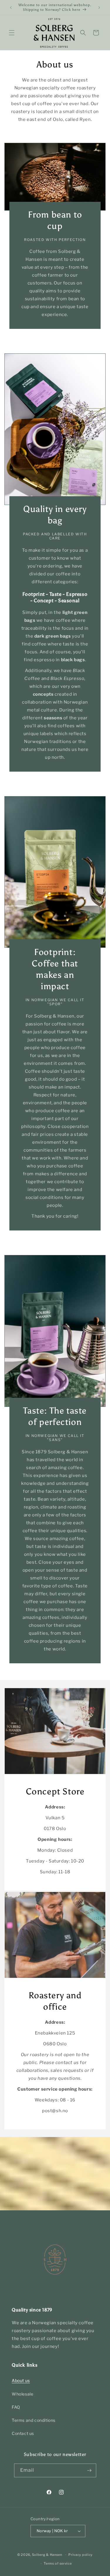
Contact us (23, 2433)
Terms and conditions (34, 2420)
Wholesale (22, 2394)
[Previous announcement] (11, 8)
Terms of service (58, 2563)
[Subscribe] (89, 2470)
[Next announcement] (99, 8)
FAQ (16, 2407)
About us (21, 2380)
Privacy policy (81, 2555)
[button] (12, 33)
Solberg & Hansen (47, 2555)
